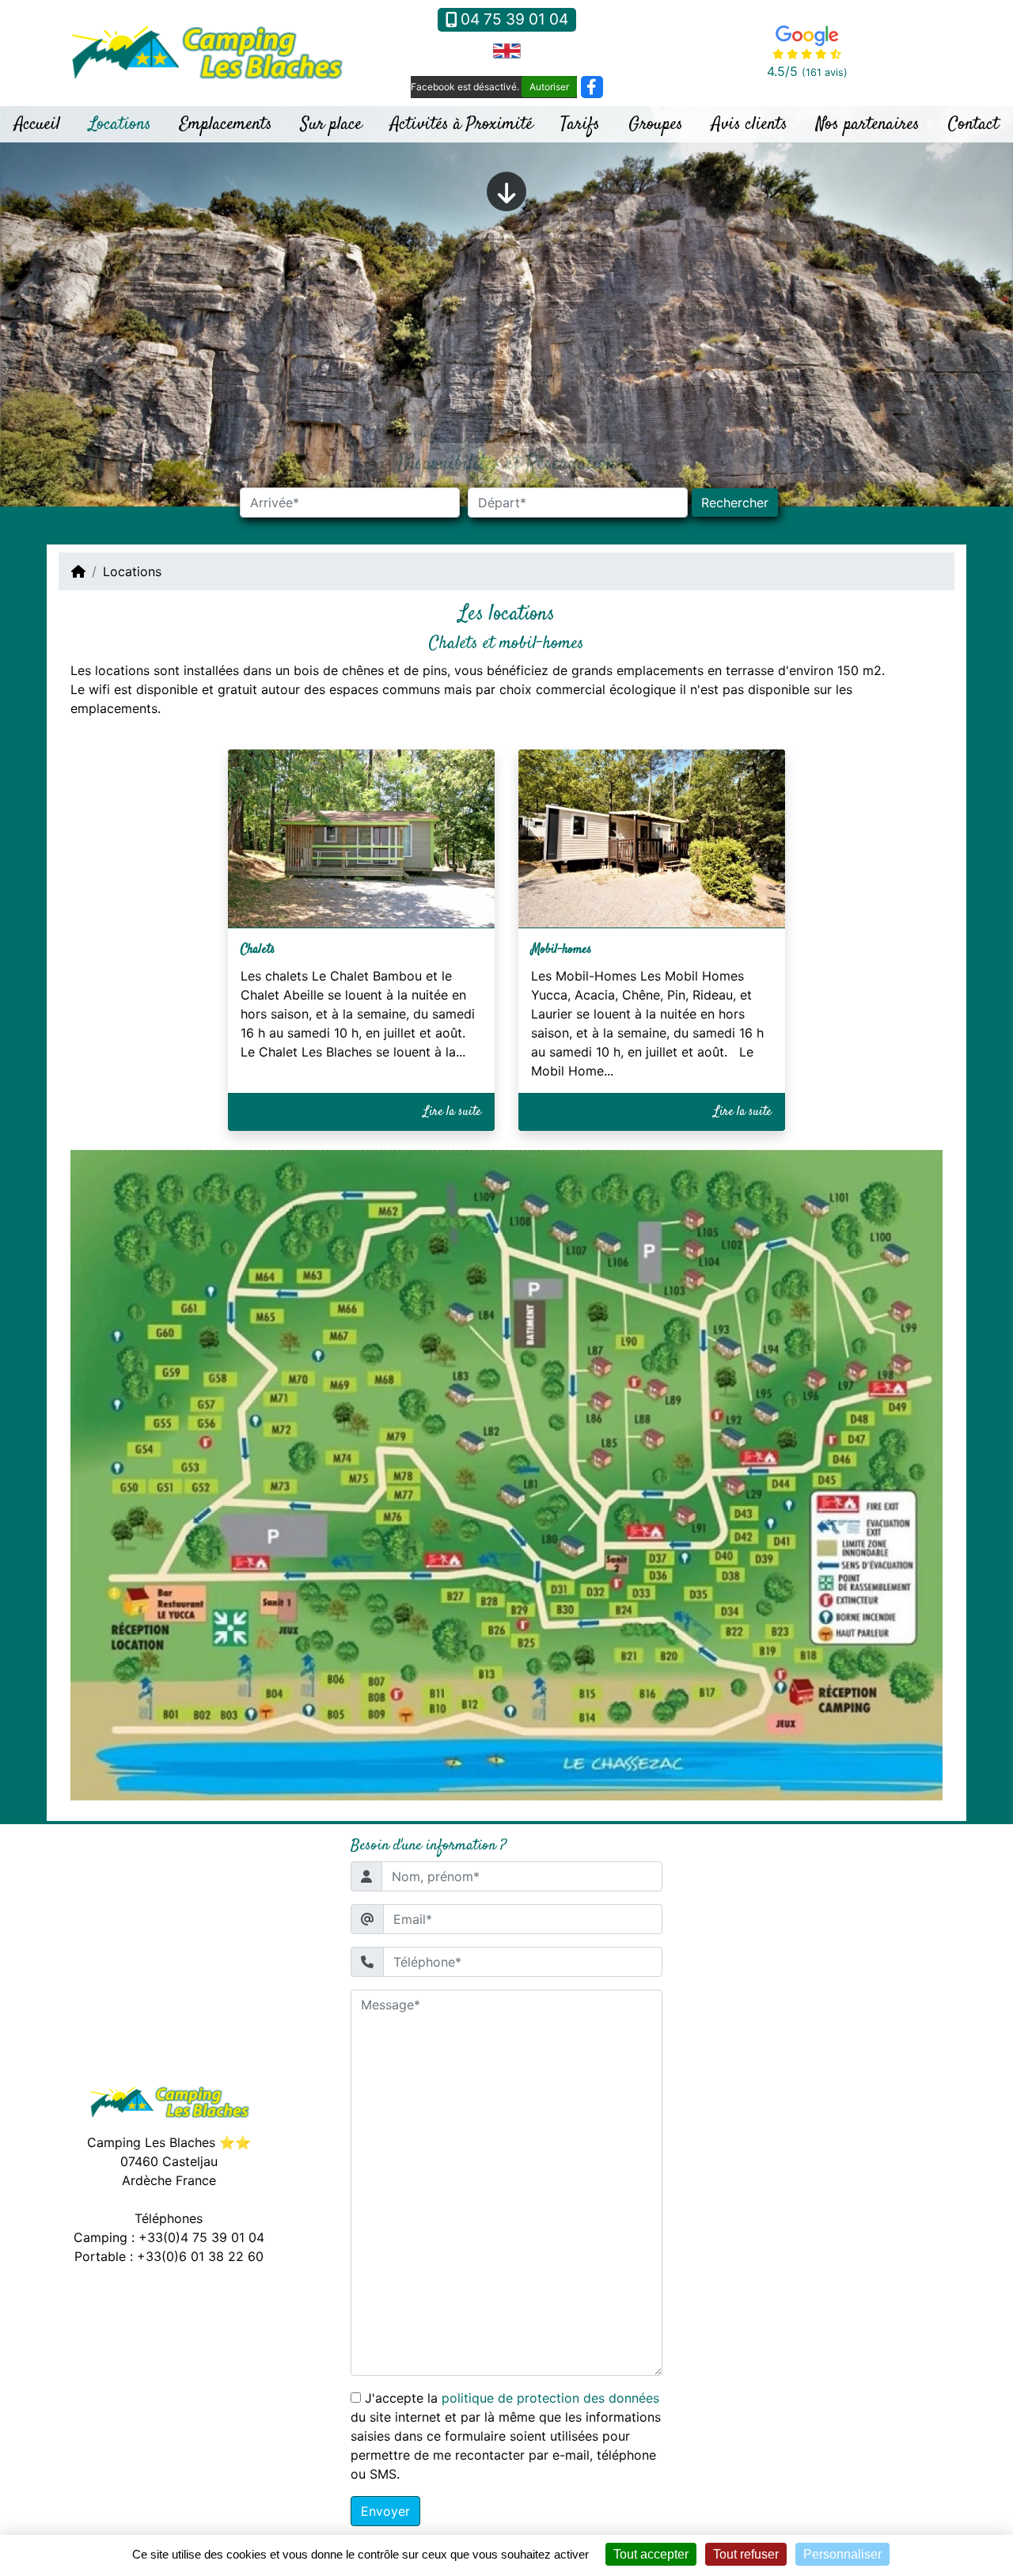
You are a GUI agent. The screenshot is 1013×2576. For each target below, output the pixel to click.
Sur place (331, 124)
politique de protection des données (550, 2398)
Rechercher (735, 503)
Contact (973, 124)
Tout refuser (746, 2554)
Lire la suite (452, 1112)
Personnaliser (842, 2554)
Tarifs (580, 124)
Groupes (656, 124)
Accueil (37, 124)
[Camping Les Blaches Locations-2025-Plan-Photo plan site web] (506, 1474)
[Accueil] (78, 571)
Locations (120, 124)
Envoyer (385, 2511)
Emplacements (226, 124)
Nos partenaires (868, 124)
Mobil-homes (562, 950)
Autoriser (549, 87)
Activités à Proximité (461, 124)
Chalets (258, 950)
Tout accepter (651, 2554)
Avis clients (749, 124)
